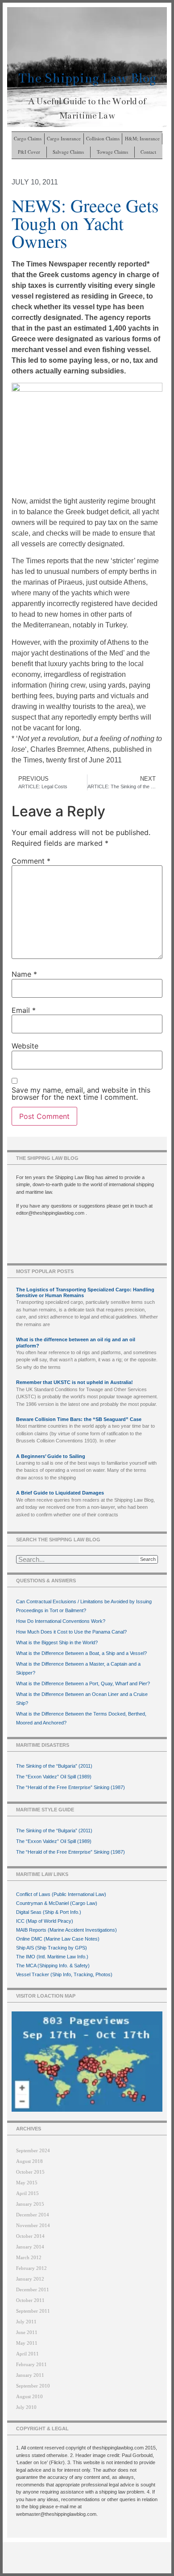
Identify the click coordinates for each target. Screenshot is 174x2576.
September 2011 (33, 2311)
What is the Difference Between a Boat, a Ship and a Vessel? (81, 1653)
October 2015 (30, 2172)
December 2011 (33, 2289)
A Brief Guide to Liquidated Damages (60, 1493)
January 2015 (30, 2204)
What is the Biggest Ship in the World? (57, 1642)
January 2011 (30, 2375)
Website (25, 1046)
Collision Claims (103, 138)
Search (148, 1559)
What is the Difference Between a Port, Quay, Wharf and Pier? (83, 1683)
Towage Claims (112, 152)
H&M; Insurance (142, 138)
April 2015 (27, 2193)
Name (24, 974)
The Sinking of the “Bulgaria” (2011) (54, 1766)
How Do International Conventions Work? (61, 1621)
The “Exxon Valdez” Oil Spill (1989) (54, 1777)
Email (24, 1010)
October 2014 (30, 2236)
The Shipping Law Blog (87, 78)
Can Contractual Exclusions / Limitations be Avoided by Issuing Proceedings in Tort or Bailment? (84, 1606)
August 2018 (29, 2161)
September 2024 (33, 2150)
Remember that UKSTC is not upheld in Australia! (75, 1382)
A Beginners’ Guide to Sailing (51, 1456)
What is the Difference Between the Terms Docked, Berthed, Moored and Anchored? (81, 1718)
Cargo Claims (28, 138)
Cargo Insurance (64, 138)
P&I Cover (29, 152)
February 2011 (31, 2364)
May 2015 (27, 2183)
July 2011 (26, 2322)
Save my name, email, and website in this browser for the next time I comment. (81, 1093)
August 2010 (29, 2396)
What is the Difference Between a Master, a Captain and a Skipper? (78, 1668)
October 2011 (30, 2300)
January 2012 (30, 2279)
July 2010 (26, 2407)
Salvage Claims (68, 152)
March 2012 (29, 2257)
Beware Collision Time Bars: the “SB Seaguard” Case (79, 1419)
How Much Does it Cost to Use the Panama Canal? (71, 1632)
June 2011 (27, 2332)
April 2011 (27, 2354)
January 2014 (30, 2247)
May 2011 (27, 2343)
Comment (31, 861)
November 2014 (33, 2225)
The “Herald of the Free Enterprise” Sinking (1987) (70, 1787)
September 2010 (33, 2386)
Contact (148, 152)
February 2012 (31, 2268)
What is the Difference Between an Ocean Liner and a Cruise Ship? (82, 1699)
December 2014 (33, 2215)
